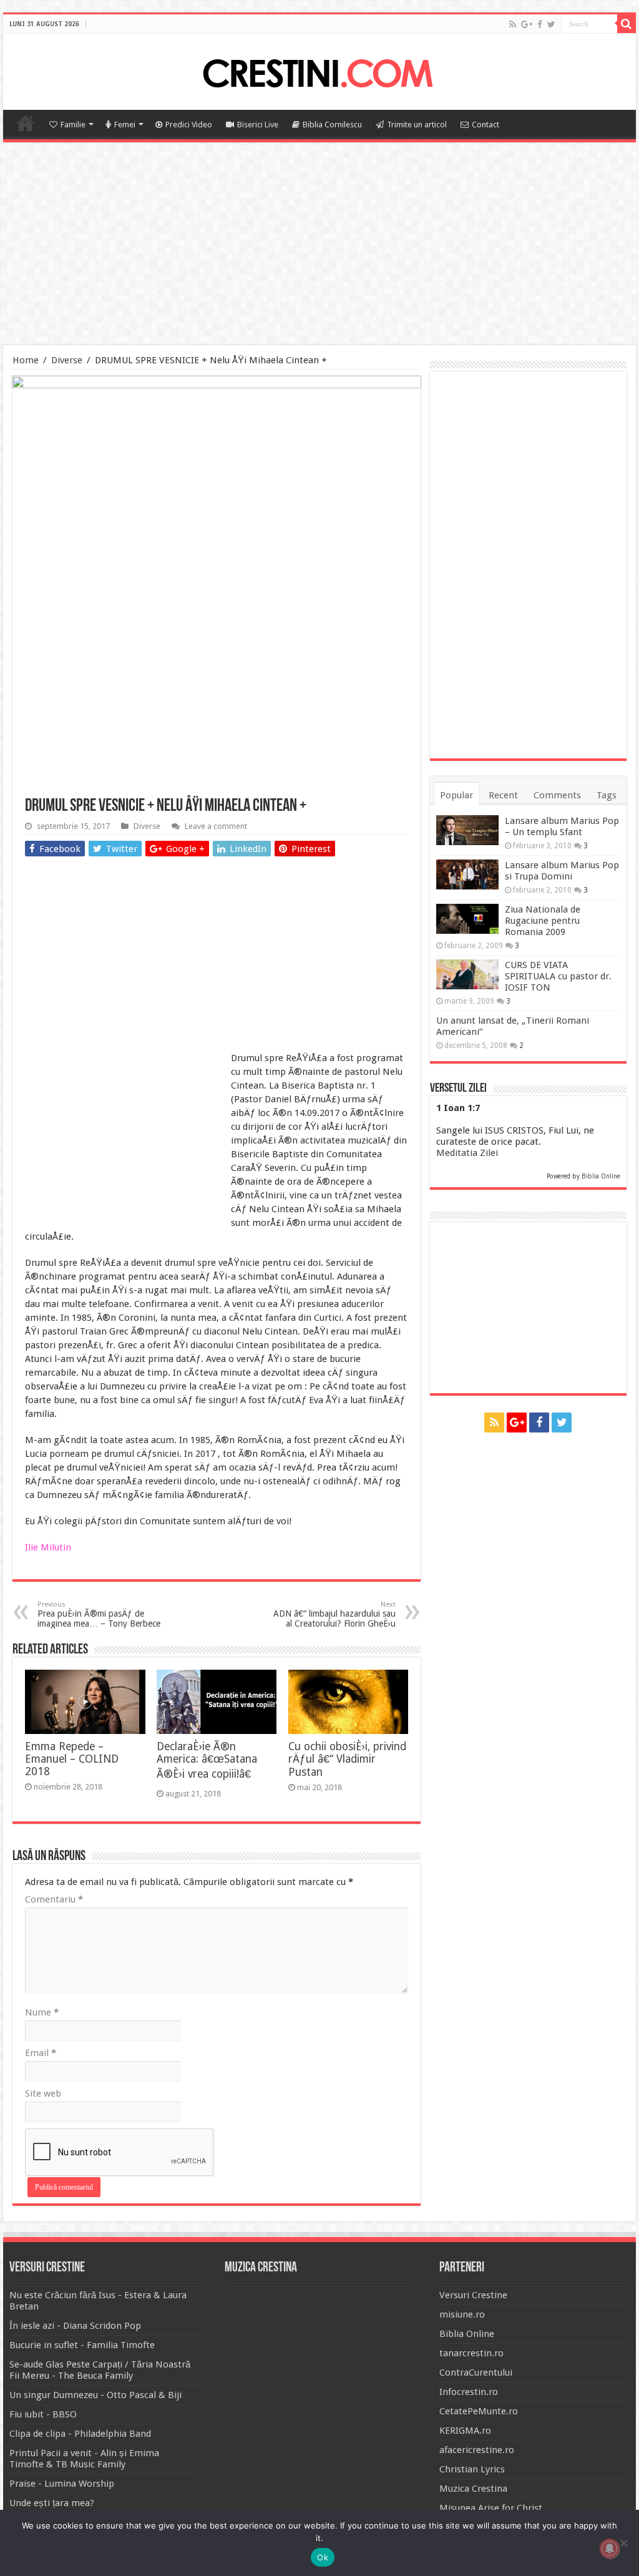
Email (41, 2053)
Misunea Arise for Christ (491, 2508)
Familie (73, 125)
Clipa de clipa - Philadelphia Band (80, 2434)
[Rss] (513, 24)
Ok (323, 2557)
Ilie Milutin (48, 1547)
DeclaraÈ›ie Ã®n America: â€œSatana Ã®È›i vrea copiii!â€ (207, 1760)
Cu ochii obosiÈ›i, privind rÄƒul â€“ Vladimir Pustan (347, 1759)
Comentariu (54, 1899)
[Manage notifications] (610, 2549)
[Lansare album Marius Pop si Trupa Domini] (467, 874)
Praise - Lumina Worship (62, 2484)
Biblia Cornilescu (332, 125)
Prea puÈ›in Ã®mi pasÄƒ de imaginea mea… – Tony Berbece (99, 1614)
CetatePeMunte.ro (479, 2411)
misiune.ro (462, 2314)
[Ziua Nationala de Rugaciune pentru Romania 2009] (467, 919)
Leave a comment (216, 826)
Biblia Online (601, 1176)
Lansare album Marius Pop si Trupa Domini (562, 871)
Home (26, 123)
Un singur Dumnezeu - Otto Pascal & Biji (95, 2395)
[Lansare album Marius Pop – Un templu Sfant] (467, 830)
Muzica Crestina (473, 2489)
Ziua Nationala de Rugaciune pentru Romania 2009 (543, 921)
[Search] (627, 24)
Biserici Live (258, 125)
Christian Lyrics (472, 2469)
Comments (557, 795)
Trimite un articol (417, 125)
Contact (485, 125)
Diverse (67, 360)
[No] (623, 2543)
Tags (607, 795)
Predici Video (189, 125)
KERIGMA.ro (465, 2431)
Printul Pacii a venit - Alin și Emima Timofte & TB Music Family (84, 2459)
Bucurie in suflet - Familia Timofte (82, 2345)
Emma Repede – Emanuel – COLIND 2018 (72, 1759)
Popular (456, 795)
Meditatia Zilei (467, 1153)
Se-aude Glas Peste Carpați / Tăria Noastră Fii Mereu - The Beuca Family (100, 2370)
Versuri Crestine (473, 2295)
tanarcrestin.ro (471, 2353)
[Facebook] (540, 24)
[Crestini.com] (319, 70)
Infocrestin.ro (469, 2392)
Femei (125, 125)
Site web (43, 2094)
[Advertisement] (319, 245)
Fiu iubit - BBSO (43, 2414)
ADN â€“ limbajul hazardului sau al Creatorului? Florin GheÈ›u (334, 1614)
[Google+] (527, 24)
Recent (503, 795)
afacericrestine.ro (477, 2450)
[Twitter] (551, 24)
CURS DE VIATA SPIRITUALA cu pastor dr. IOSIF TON (558, 976)
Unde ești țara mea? (52, 2503)
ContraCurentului (476, 2373)
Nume (42, 2012)
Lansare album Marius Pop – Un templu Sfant (562, 826)
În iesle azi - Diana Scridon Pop (75, 2326)
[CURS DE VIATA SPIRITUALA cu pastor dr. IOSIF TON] (467, 974)
